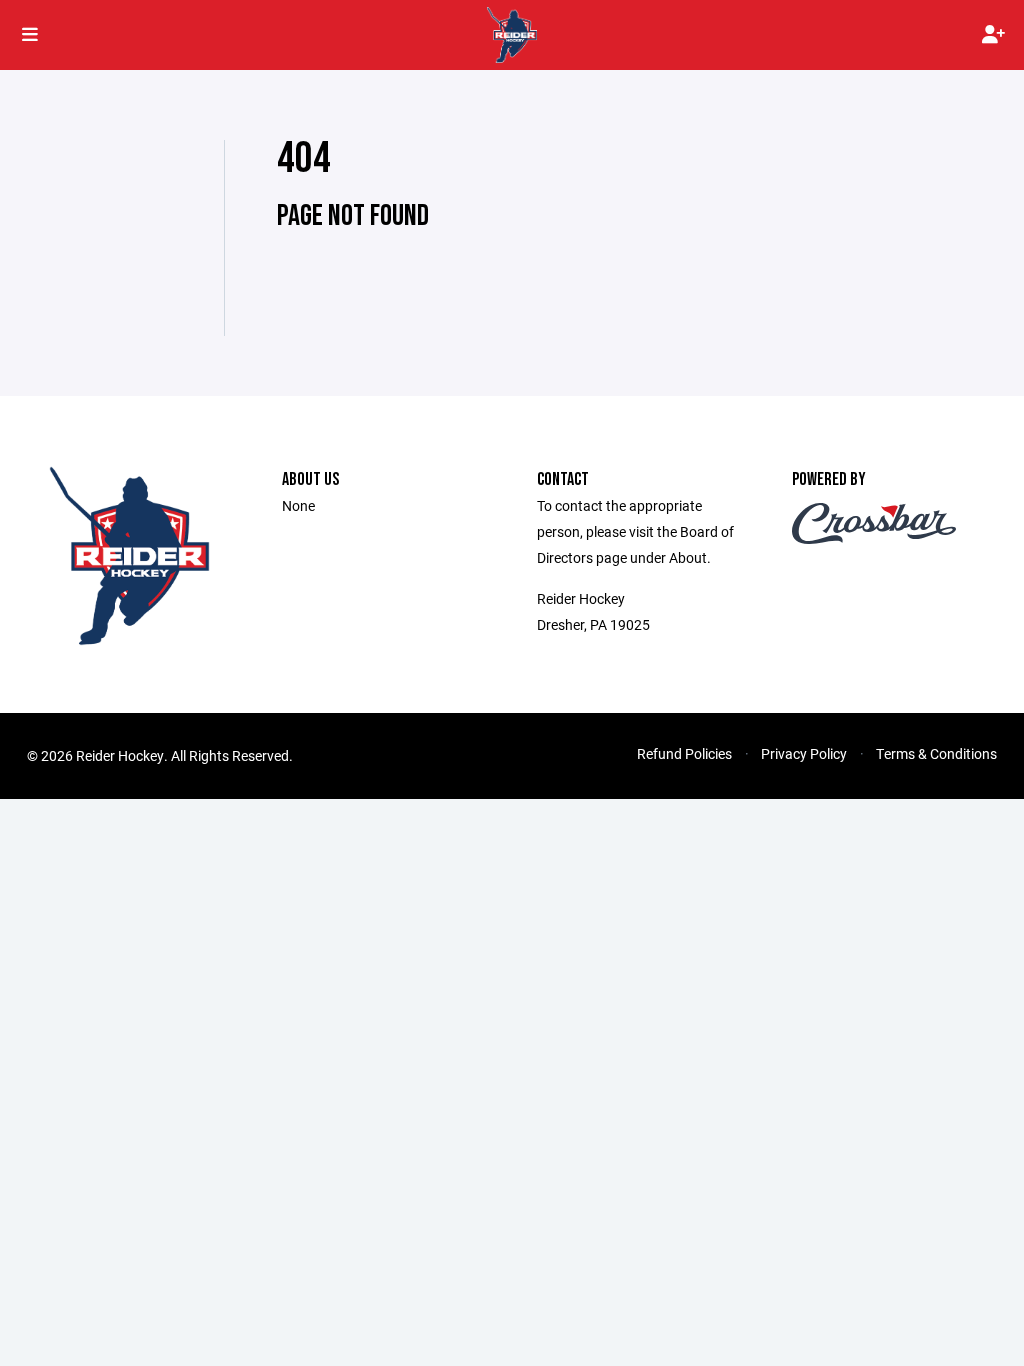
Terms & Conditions (936, 753)
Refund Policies (684, 753)
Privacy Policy (804, 753)
